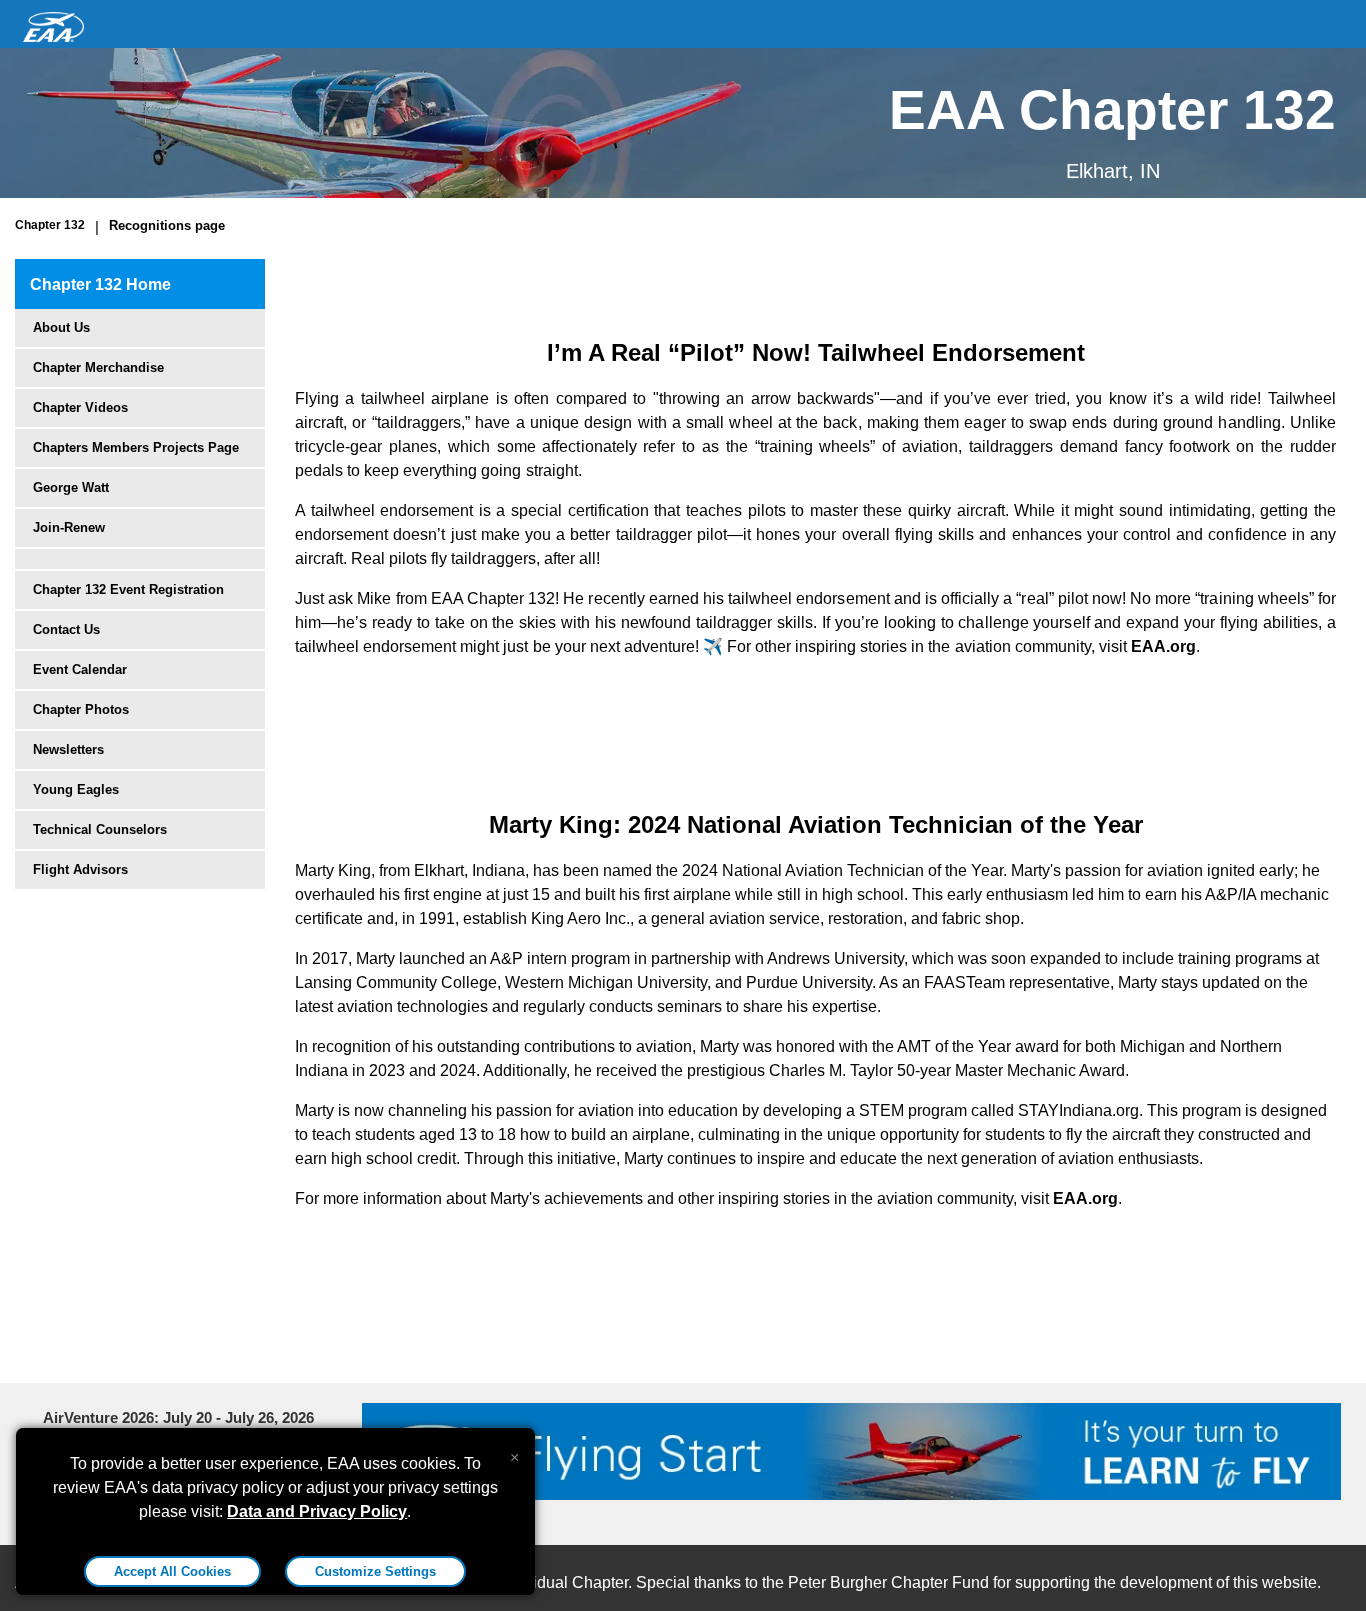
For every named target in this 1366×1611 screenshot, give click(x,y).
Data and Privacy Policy (317, 1511)
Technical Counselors (100, 829)
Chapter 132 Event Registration (128, 589)
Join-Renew (69, 527)
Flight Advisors (80, 869)
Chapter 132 (50, 225)
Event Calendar (80, 669)
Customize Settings (375, 1571)
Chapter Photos (81, 709)
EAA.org (1163, 646)
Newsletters (68, 749)
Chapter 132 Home (100, 284)
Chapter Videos (80, 407)
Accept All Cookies (172, 1571)
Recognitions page (167, 225)
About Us (61, 327)
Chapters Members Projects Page (136, 447)
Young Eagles (76, 789)
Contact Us (66, 629)
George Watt (71, 487)
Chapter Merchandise (98, 367)
